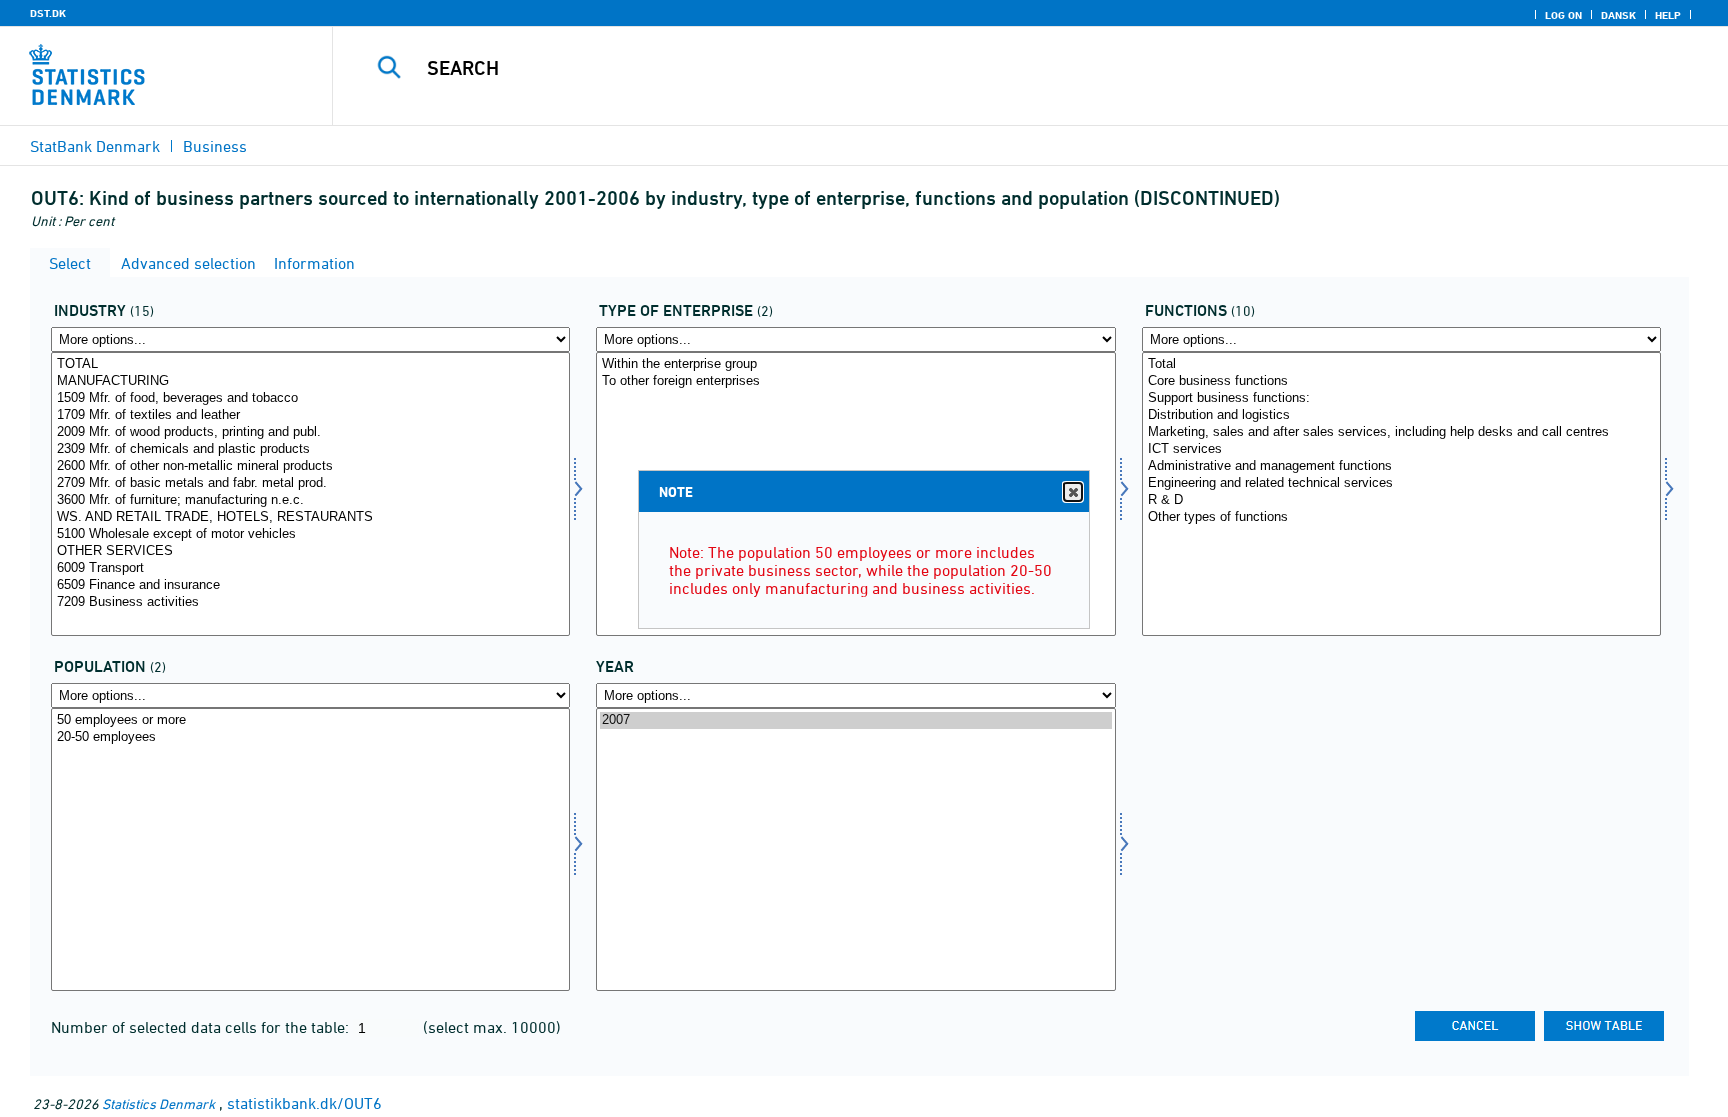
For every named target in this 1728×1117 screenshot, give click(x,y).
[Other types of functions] (1401, 517)
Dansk (1618, 15)
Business (215, 146)
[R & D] (1401, 500)
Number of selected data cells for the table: (202, 1027)
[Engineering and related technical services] (1401, 483)
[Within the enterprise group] (855, 364)
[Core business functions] (1401, 381)
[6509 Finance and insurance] (310, 585)
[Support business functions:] (1401, 398)
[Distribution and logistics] (1401, 415)
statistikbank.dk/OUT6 (304, 1103)
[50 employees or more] (310, 720)
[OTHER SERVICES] (310, 551)
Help (1668, 15)
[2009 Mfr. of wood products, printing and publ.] (310, 432)
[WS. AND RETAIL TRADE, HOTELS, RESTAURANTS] (310, 517)
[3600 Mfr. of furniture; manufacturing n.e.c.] (310, 500)
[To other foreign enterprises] (855, 381)
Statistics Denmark (158, 1103)
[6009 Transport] (310, 568)
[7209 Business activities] (310, 602)
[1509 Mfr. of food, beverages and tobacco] (310, 398)
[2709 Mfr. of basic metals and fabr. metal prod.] (310, 483)
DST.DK (48, 13)
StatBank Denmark (95, 146)
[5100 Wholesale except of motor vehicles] (310, 534)
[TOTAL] (310, 364)
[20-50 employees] (310, 737)
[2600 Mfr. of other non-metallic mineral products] (310, 466)
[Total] (1401, 364)
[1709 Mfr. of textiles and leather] (310, 415)
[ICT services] (1401, 449)
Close (1073, 492)
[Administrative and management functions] (1401, 466)
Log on (1563, 15)
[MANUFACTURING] (310, 381)
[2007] (855, 720)
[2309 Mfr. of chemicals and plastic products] (310, 449)
